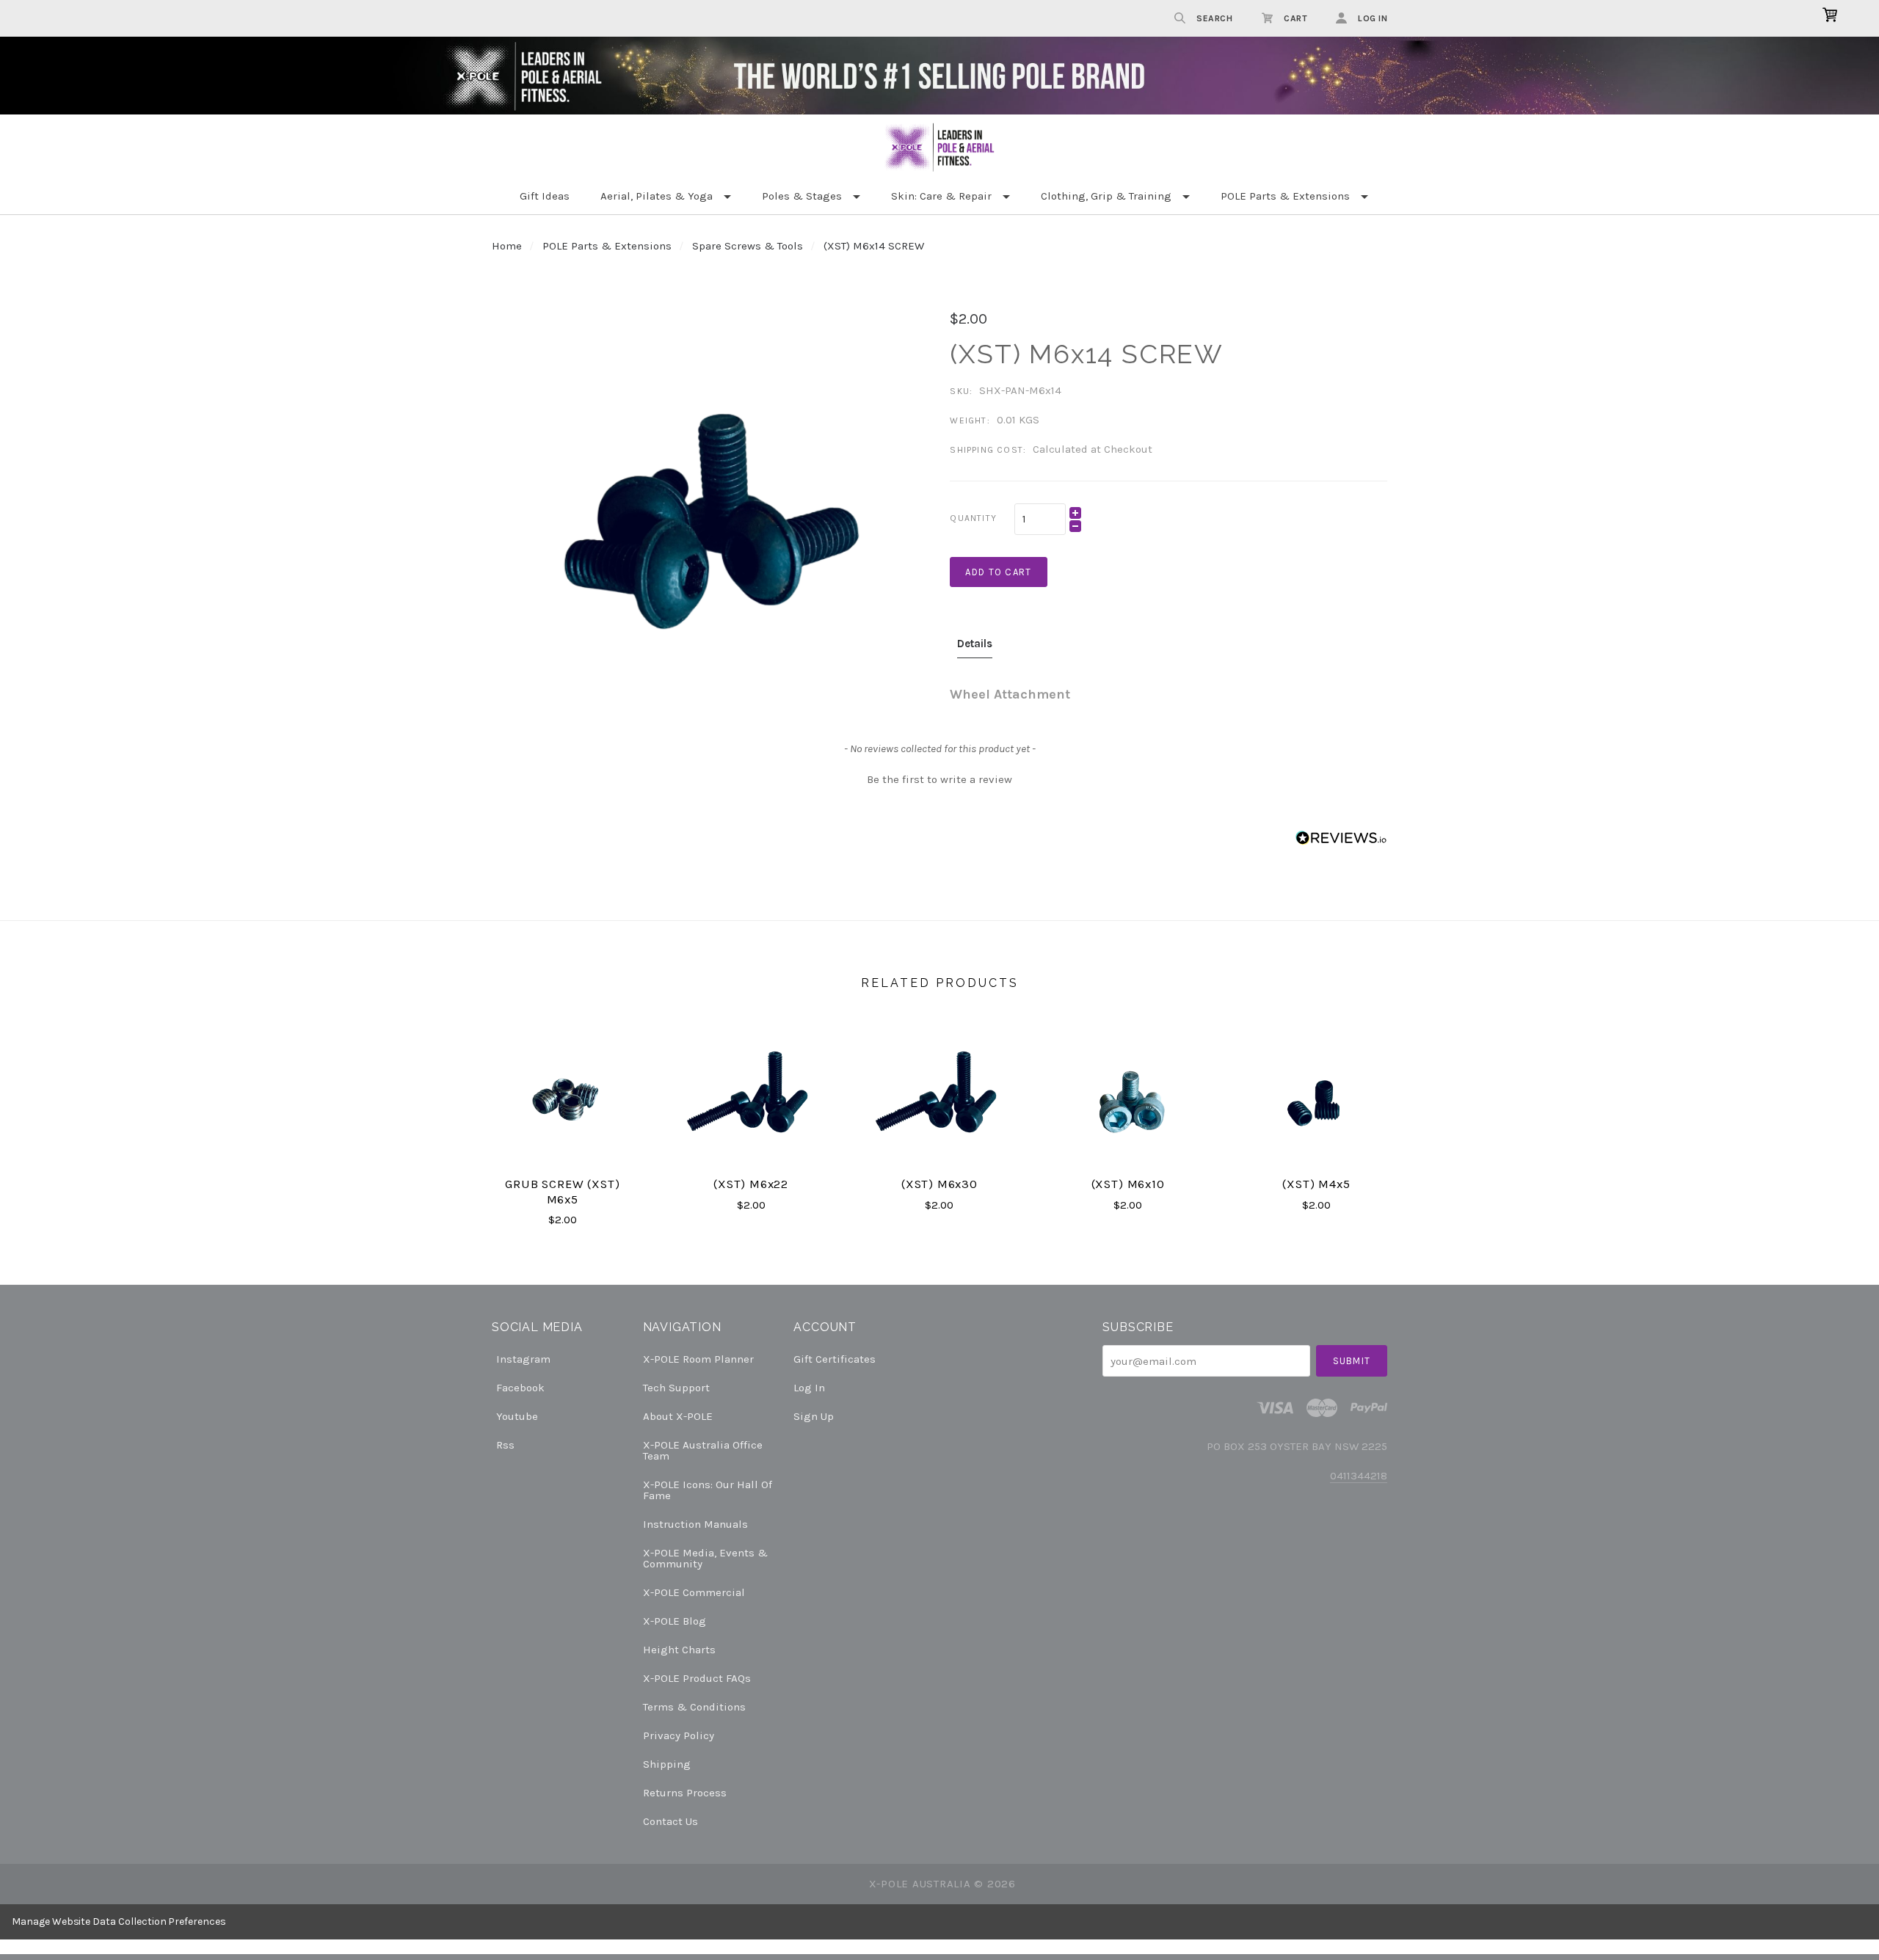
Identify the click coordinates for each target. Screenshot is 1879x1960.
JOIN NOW (940, 1102)
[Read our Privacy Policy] (1076, 1061)
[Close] (1120, 811)
